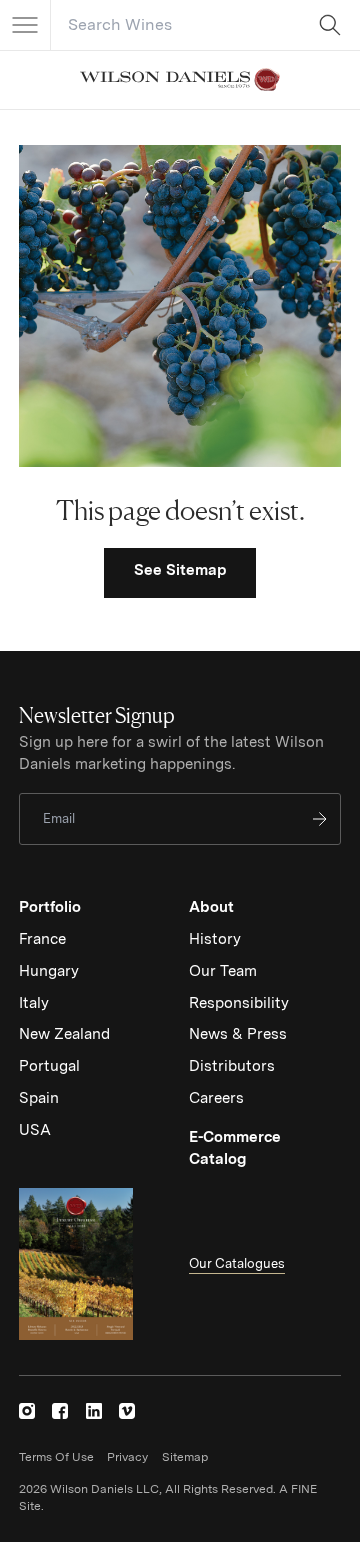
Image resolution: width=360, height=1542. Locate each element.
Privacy (127, 1457)
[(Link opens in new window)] (27, 1411)
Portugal (49, 1066)
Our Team (223, 971)
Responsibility (239, 1003)
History (215, 939)
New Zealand (64, 1034)
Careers (216, 1098)
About (211, 907)
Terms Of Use (56, 1457)
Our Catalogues (237, 1263)
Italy (34, 1003)
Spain (39, 1098)
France (42, 939)
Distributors (232, 1066)
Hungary (49, 971)
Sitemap (185, 1457)
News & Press (238, 1034)
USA (35, 1130)
